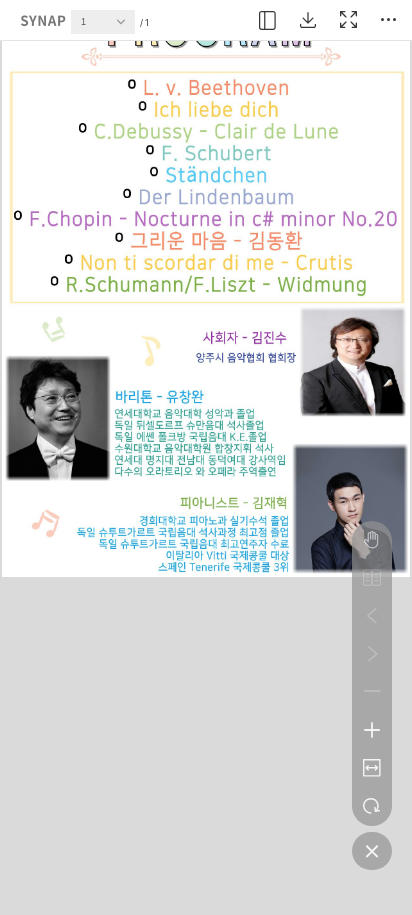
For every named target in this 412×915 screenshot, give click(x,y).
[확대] (372, 730)
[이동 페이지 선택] (126, 27)
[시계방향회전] (372, 806)
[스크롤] (372, 540)
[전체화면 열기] (348, 20)
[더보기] (388, 20)
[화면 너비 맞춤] (372, 768)
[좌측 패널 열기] (268, 20)
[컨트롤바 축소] (372, 851)
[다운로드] (308, 20)
